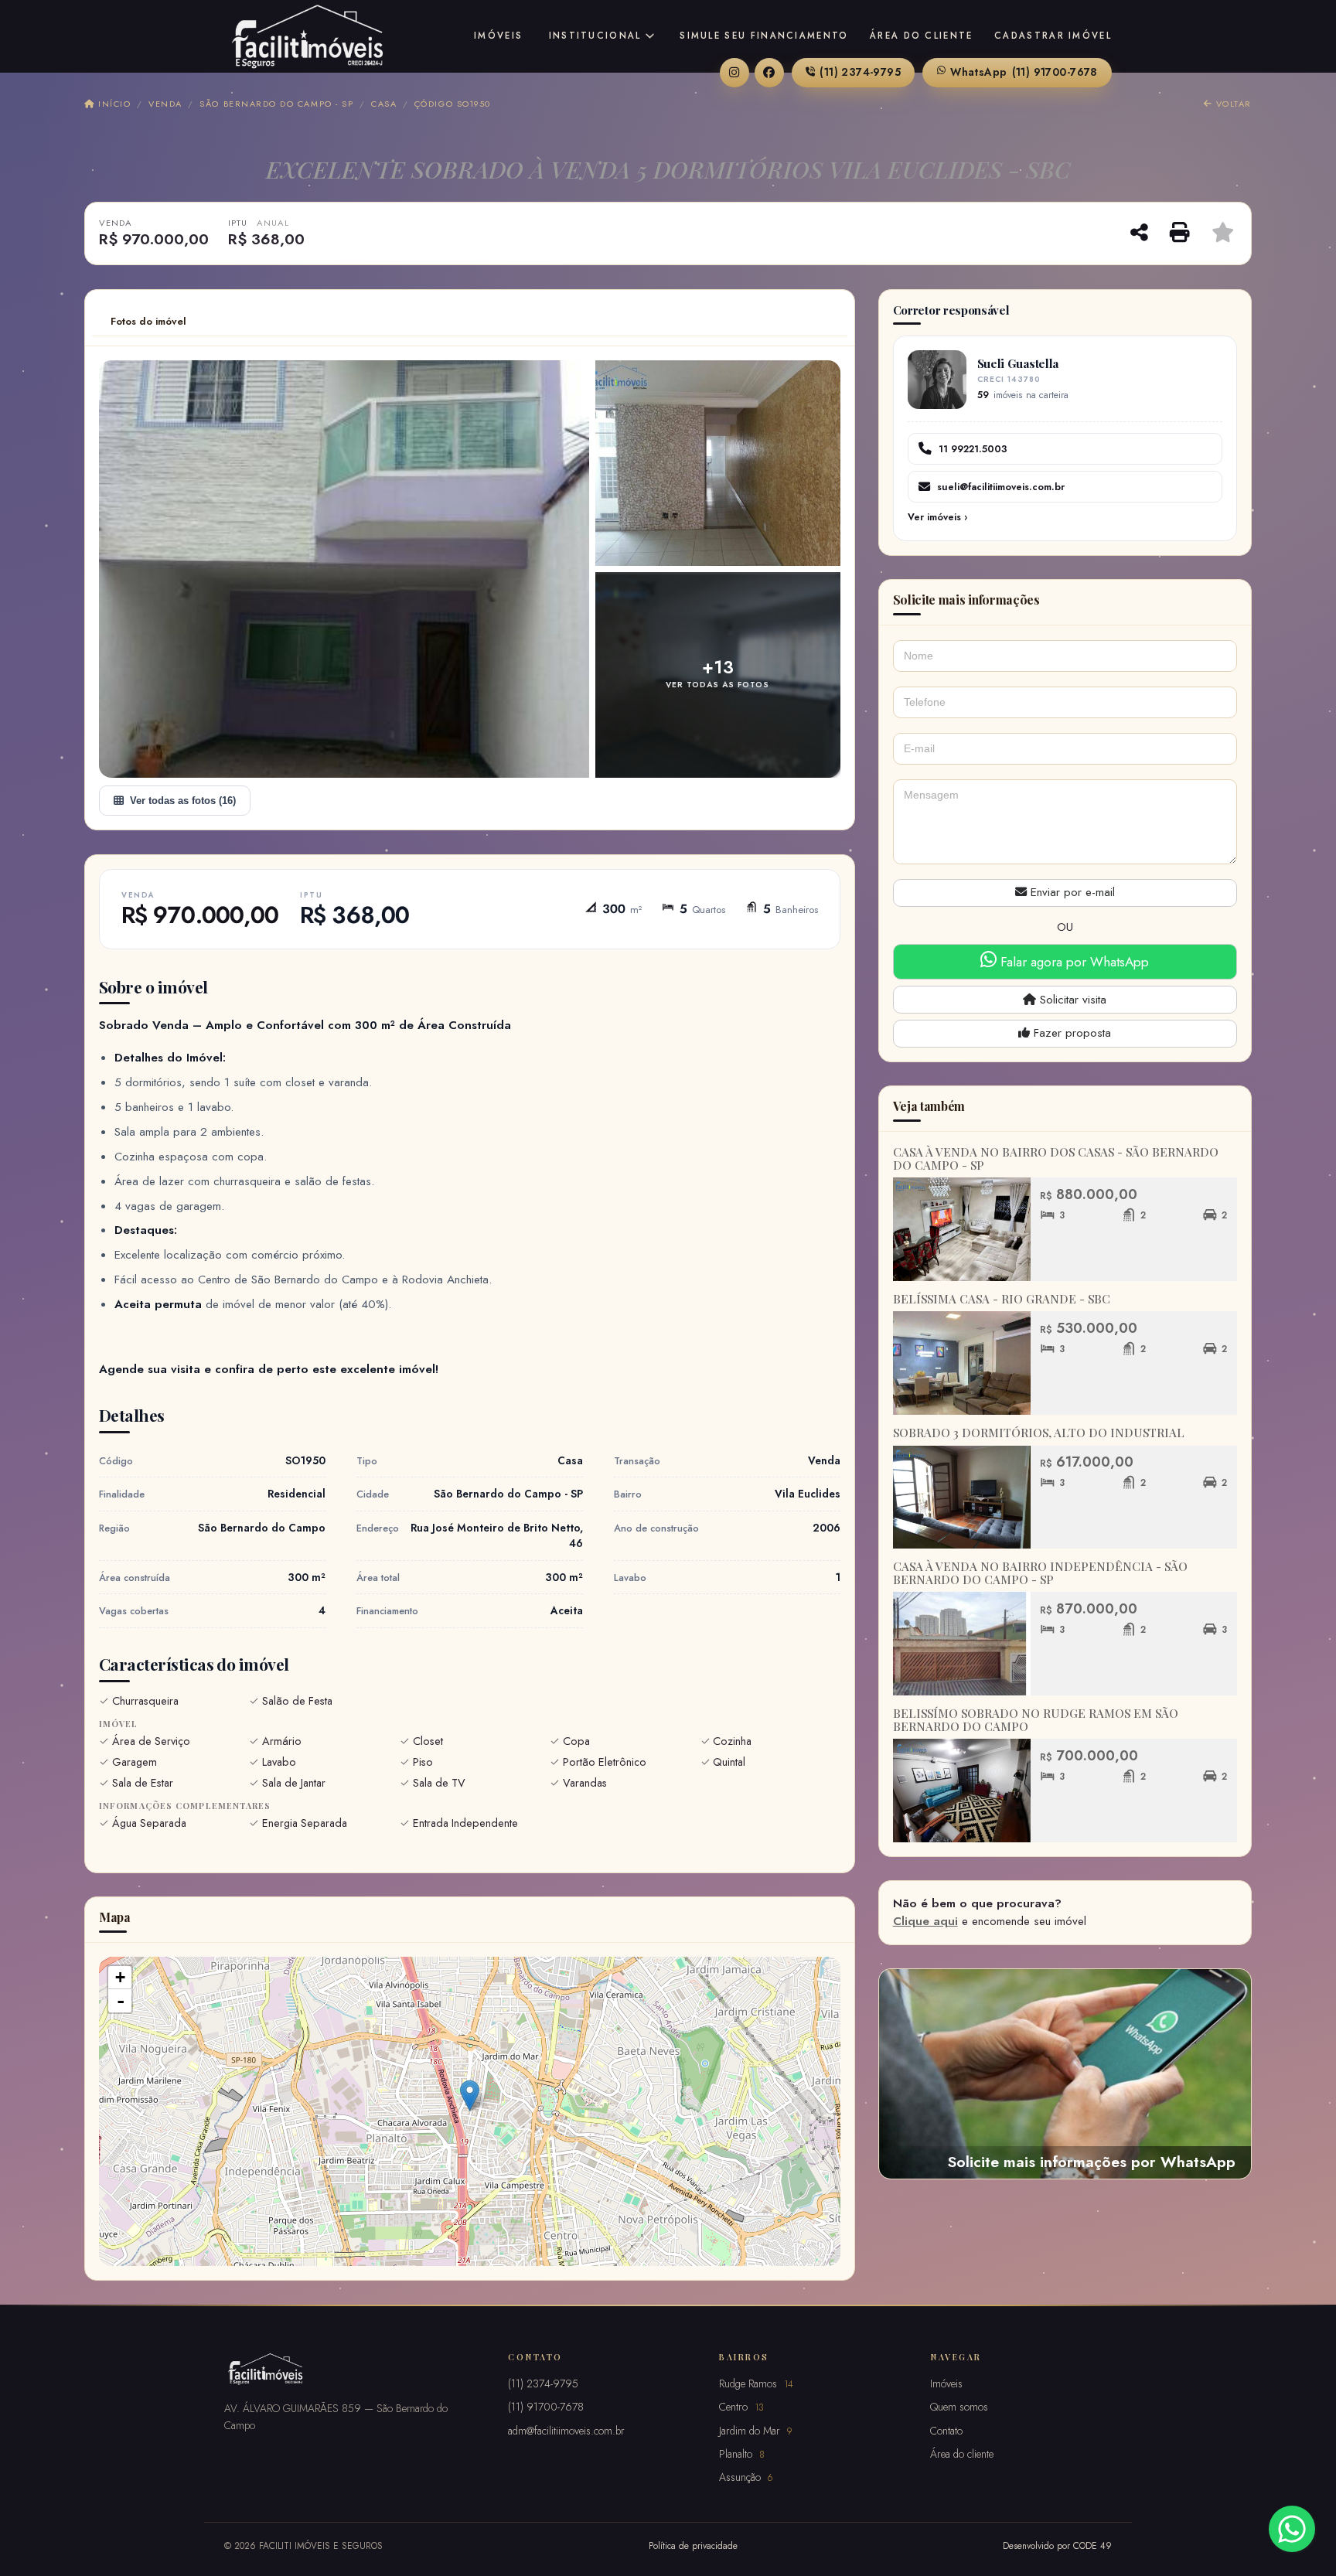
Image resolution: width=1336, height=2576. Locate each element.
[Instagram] (734, 73)
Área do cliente (922, 36)
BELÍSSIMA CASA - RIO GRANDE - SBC (1002, 1299)
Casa (384, 104)
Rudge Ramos (756, 2383)
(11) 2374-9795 (860, 72)
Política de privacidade (693, 2545)
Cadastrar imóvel (1053, 36)
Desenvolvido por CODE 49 (1057, 2545)
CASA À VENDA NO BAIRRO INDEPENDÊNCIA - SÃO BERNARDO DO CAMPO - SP (1040, 1573)
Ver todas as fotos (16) (183, 801)
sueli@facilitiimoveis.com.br (1001, 487)
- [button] (121, 2001)
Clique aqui (925, 1921)
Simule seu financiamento (764, 36)
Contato (946, 2431)
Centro (741, 2407)
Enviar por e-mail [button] (1071, 892)
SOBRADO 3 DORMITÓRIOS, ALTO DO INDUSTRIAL (1039, 1433)
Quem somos (959, 2407)
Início (113, 104)
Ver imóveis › (937, 517)
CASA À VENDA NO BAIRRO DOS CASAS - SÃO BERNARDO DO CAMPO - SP (1056, 1159)
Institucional (595, 36)
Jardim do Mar (755, 2431)
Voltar (1232, 104)
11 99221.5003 (973, 449)
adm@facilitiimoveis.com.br (566, 2431)
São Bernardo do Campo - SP (276, 104)
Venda (165, 104)
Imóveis (498, 36)
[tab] (148, 322)
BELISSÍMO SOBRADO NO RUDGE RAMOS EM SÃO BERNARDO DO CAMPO (1036, 1720)
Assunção (746, 2477)
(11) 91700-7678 (1024, 72)
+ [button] (120, 1977)
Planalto (742, 2454)
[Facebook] (769, 73)
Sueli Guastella (1018, 363)
